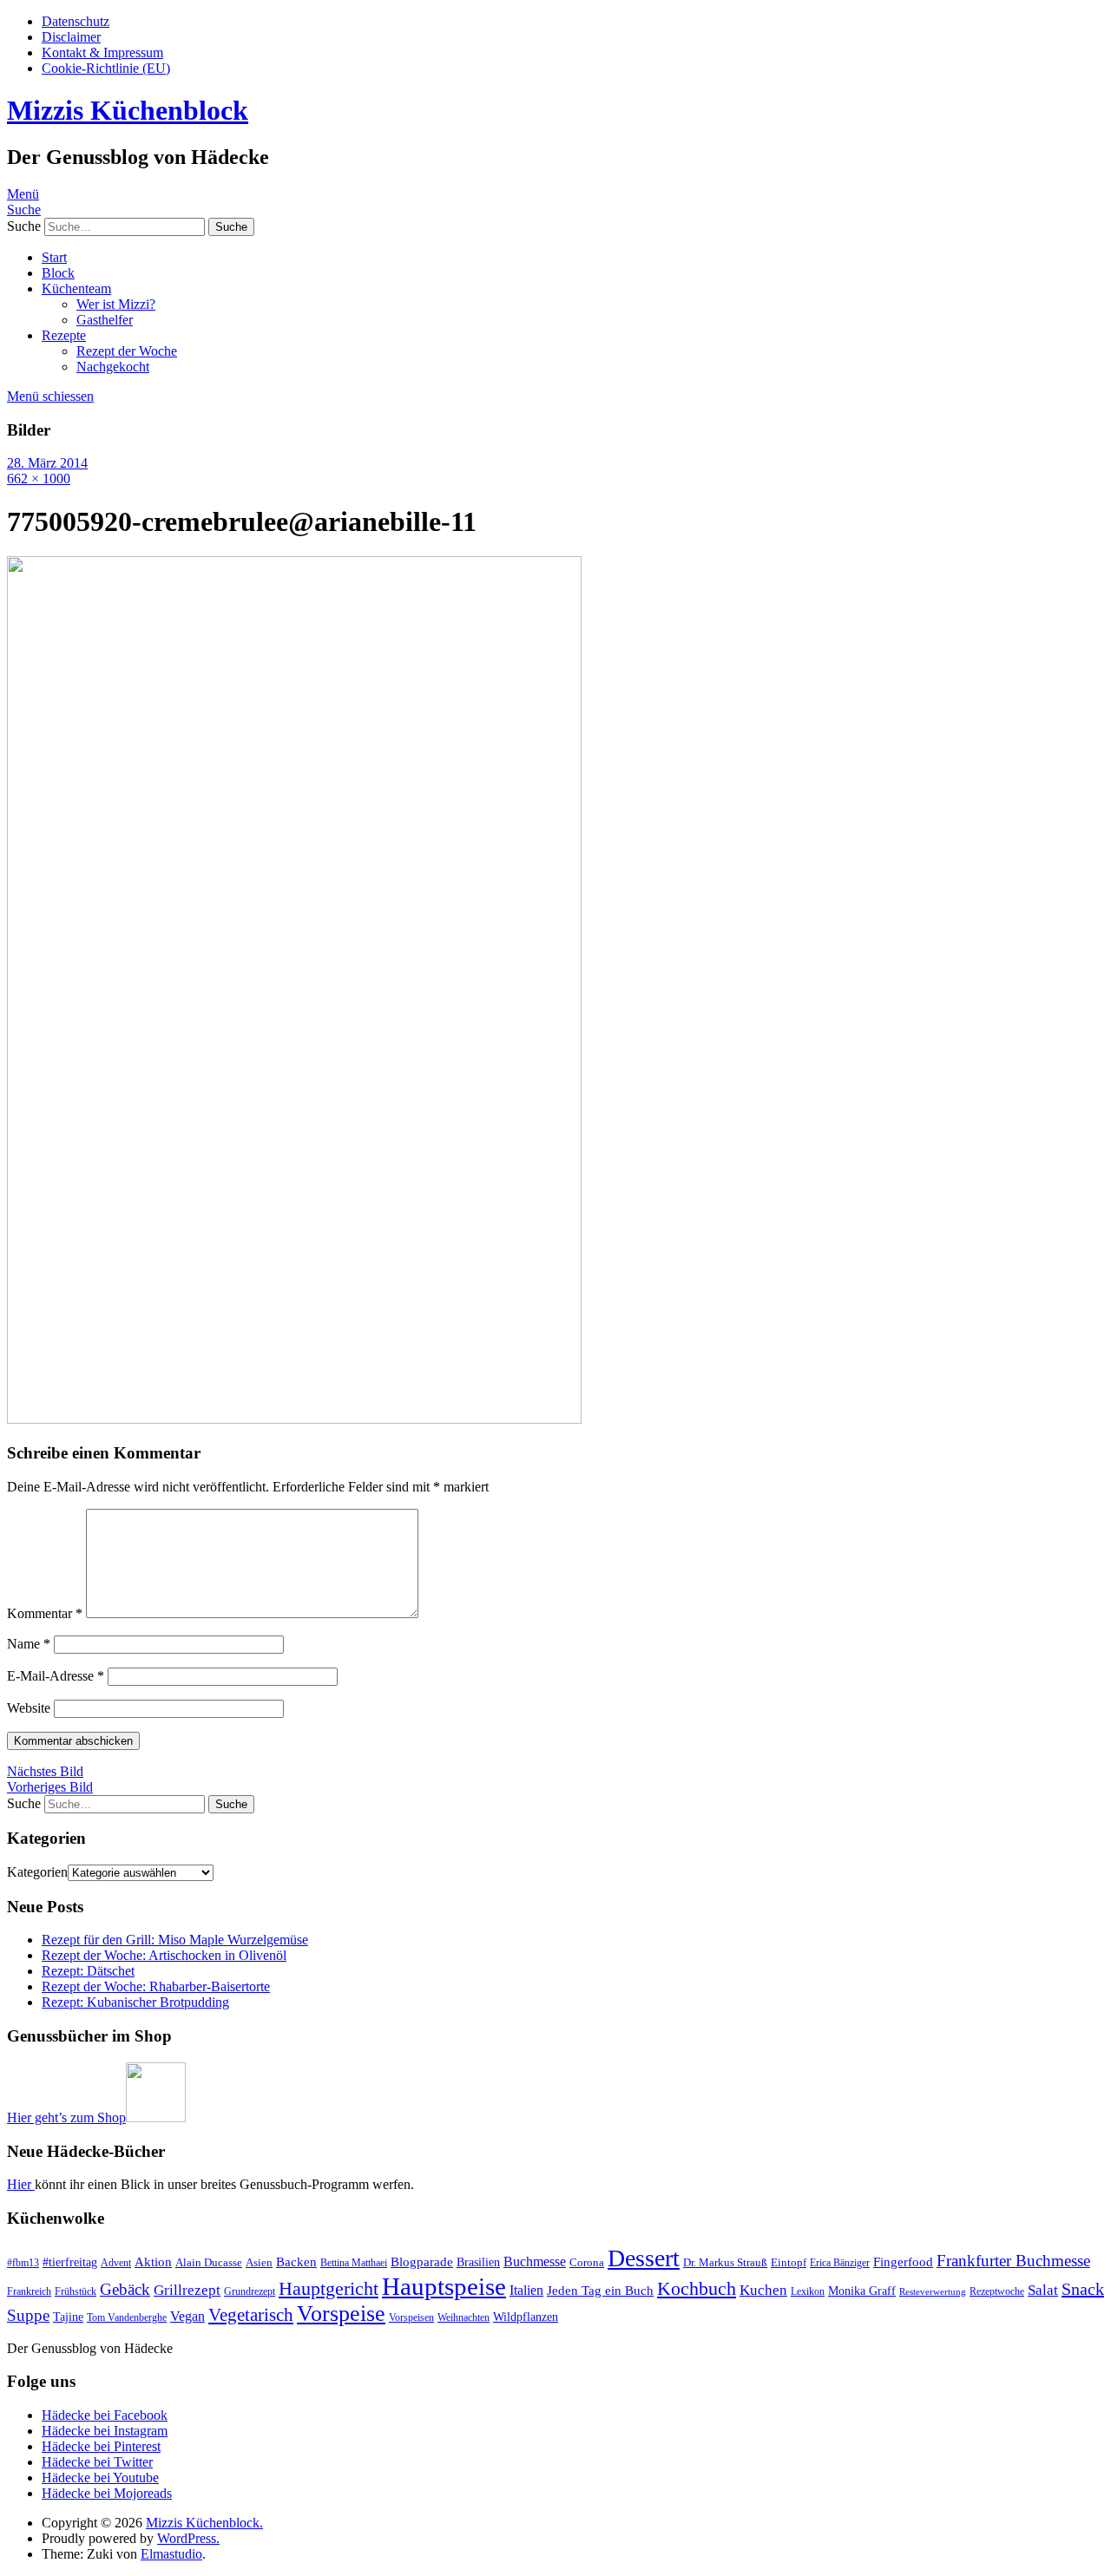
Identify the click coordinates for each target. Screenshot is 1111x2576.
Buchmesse (535, 2261)
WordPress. (188, 2538)
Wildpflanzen (526, 2317)
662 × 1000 (39, 478)
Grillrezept (187, 2290)
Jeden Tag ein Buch (600, 2291)
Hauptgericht (329, 2288)
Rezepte (64, 335)
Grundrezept (250, 2291)
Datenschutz (76, 21)
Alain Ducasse (209, 2262)
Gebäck (125, 2289)
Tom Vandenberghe (127, 2317)
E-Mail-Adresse (56, 1676)
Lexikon (808, 2291)
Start (54, 257)
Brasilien (478, 2262)
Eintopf (789, 2262)
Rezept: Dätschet (88, 1971)
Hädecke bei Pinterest (101, 2446)
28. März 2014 (47, 463)
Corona (587, 2262)
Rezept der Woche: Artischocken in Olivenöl (164, 1955)
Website (29, 1708)
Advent (116, 2263)
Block (58, 273)
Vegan (187, 2316)
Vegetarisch (251, 2315)
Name (29, 1644)
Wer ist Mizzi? (116, 304)
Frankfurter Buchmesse (1013, 2261)
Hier (21, 2184)
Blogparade (422, 2262)
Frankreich (29, 2291)
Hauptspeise (444, 2286)
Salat (1043, 2290)
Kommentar (45, 1613)
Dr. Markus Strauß (725, 2262)
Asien (259, 2262)
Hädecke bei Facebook (105, 2415)
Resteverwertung (933, 2292)
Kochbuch (697, 2288)
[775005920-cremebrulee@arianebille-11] (294, 1419)
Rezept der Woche (127, 351)
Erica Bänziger (840, 2263)
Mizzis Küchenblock (128, 110)
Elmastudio (171, 2554)
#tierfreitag (70, 2262)
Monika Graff (862, 2291)
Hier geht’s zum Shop (66, 2117)
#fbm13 (23, 2263)
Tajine (68, 2317)
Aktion (153, 2262)
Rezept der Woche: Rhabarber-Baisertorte (156, 1986)
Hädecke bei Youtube (100, 2478)
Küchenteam (76, 288)
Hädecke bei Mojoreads (107, 2493)
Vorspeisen (411, 2317)
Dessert (644, 2258)
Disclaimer (71, 37)
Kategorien (37, 1872)
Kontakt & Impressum (102, 52)
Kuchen (763, 2290)
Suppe (28, 2315)
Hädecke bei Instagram (105, 2431)
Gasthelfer (105, 320)
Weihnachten (463, 2317)
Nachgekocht (113, 367)
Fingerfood (903, 2262)
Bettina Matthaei (354, 2263)
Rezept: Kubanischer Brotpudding (135, 2002)
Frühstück (76, 2291)
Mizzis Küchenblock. (204, 2523)
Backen (296, 2262)
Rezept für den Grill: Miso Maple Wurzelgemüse (175, 1940)
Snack (1083, 2289)
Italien (526, 2290)
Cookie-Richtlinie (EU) (106, 68)
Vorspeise (341, 2314)
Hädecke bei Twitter (97, 2462)
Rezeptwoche (997, 2291)
